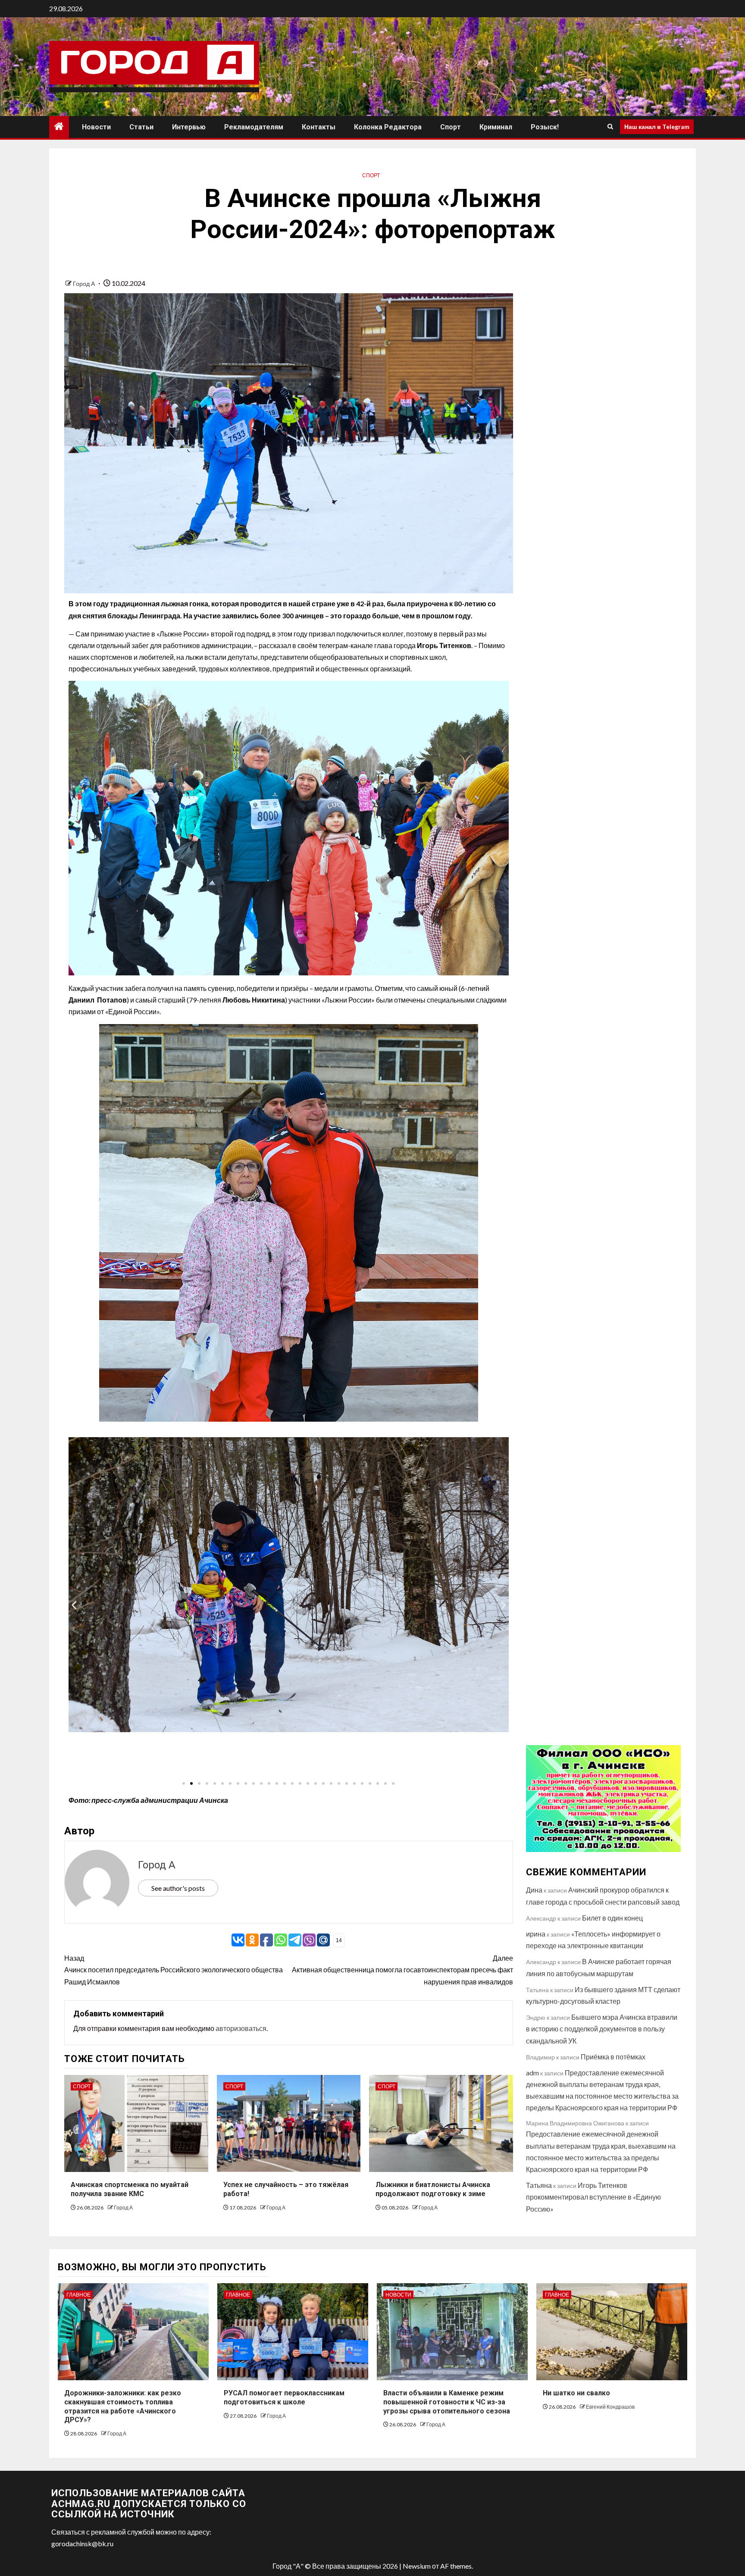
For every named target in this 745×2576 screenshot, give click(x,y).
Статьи (141, 127)
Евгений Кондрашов (610, 2407)
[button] (74, 1605)
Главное (78, 2295)
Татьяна (539, 2185)
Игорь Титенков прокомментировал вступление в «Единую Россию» (593, 2197)
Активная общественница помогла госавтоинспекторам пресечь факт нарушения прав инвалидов (402, 1970)
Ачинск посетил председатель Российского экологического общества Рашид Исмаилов (174, 1970)
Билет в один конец (612, 1918)
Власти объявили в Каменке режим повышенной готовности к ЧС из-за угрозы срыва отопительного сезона (447, 2402)
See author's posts (178, 1888)
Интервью (189, 127)
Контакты (319, 127)
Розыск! (545, 127)
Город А (85, 284)
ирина (536, 1934)
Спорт (451, 127)
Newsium (417, 2566)
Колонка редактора (388, 127)
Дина (534, 1890)
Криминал (496, 127)
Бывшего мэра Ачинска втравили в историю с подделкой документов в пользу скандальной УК (602, 2029)
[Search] (610, 127)
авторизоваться (241, 2028)
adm (532, 2073)
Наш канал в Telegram (657, 127)
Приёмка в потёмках (613, 2057)
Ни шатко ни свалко (576, 2393)
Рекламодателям (254, 127)
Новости (96, 127)
